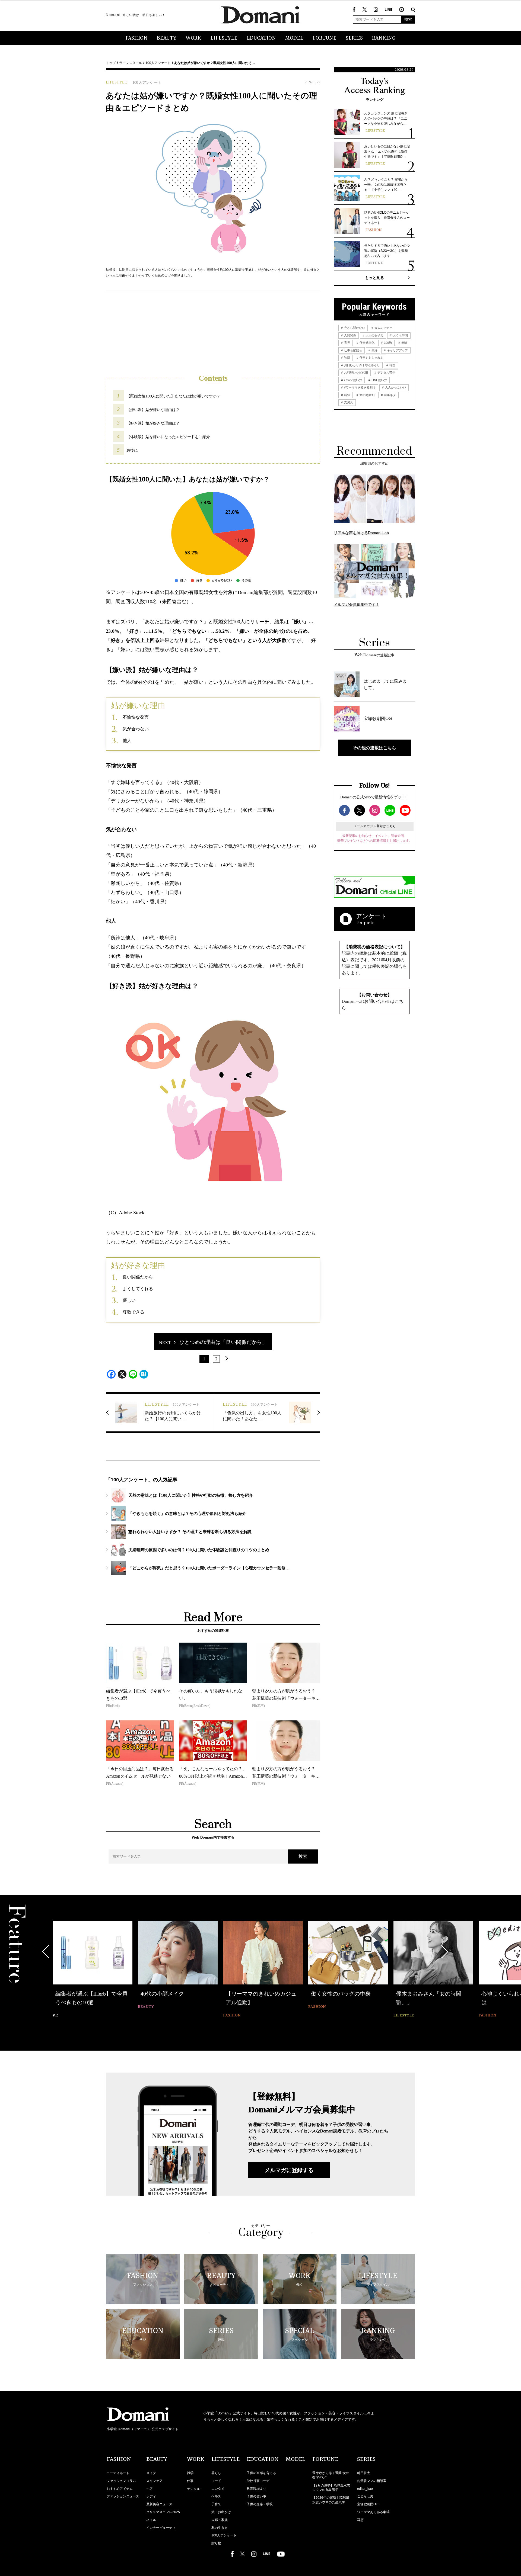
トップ (111, 63)
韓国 (392, 365)
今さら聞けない (354, 328)
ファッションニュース (123, 2496)
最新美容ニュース (159, 2504)
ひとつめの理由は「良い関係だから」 (223, 1342)
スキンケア (154, 2481)
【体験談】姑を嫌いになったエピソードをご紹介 (168, 437)
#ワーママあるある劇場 (359, 387)
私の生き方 (220, 2528)
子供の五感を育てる (261, 2473)
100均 (387, 343)
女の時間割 (367, 395)
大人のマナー (383, 328)
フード (216, 2481)
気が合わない (136, 729)
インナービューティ (161, 2528)
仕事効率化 (367, 343)
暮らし (216, 2473)
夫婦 (374, 350)
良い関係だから (138, 1277)
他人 (127, 741)
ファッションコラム (121, 2481)
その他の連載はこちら (374, 748)
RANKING (384, 38)
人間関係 (350, 335)
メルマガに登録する (289, 2170)
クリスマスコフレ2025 (163, 2512)
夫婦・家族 (220, 2520)
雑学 (190, 2473)
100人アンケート (158, 63)
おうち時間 (400, 335)
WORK (193, 38)
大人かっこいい (395, 387)
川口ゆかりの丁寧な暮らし (362, 365)
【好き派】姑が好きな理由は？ (153, 423)
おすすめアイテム (120, 2489)
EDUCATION (261, 38)
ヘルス (216, 2496)
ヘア (150, 2489)
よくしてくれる (138, 1289)
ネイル (151, 2520)
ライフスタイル (131, 63)
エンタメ (218, 2489)
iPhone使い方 (353, 380)
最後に (132, 450)
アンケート (371, 916)
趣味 (404, 343)
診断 (347, 358)
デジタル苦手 (386, 372)
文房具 (348, 402)
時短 (347, 395)
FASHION (136, 38)
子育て (216, 2504)
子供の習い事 (256, 2496)
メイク (151, 2473)
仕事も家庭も (353, 350)
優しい (129, 1300)
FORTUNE (325, 38)
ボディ (151, 2496)
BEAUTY (167, 38)
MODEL (294, 38)
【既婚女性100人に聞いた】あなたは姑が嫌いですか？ (173, 396)
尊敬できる (134, 1312)
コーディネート (118, 2473)
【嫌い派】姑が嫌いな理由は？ (153, 410)
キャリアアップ (397, 350)
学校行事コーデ (258, 2481)
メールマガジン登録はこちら (375, 826)
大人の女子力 (374, 335)
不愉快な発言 (136, 717)
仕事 (190, 2481)
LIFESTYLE (224, 38)
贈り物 (216, 2543)
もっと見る (374, 278)
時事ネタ (390, 395)
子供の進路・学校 (260, 2504)
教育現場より (256, 2489)
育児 (347, 343)
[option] (93, 1966)
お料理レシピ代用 (356, 372)
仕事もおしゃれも (371, 358)
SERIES (354, 38)
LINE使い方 (379, 380)
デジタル (193, 2489)
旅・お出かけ (221, 2512)
